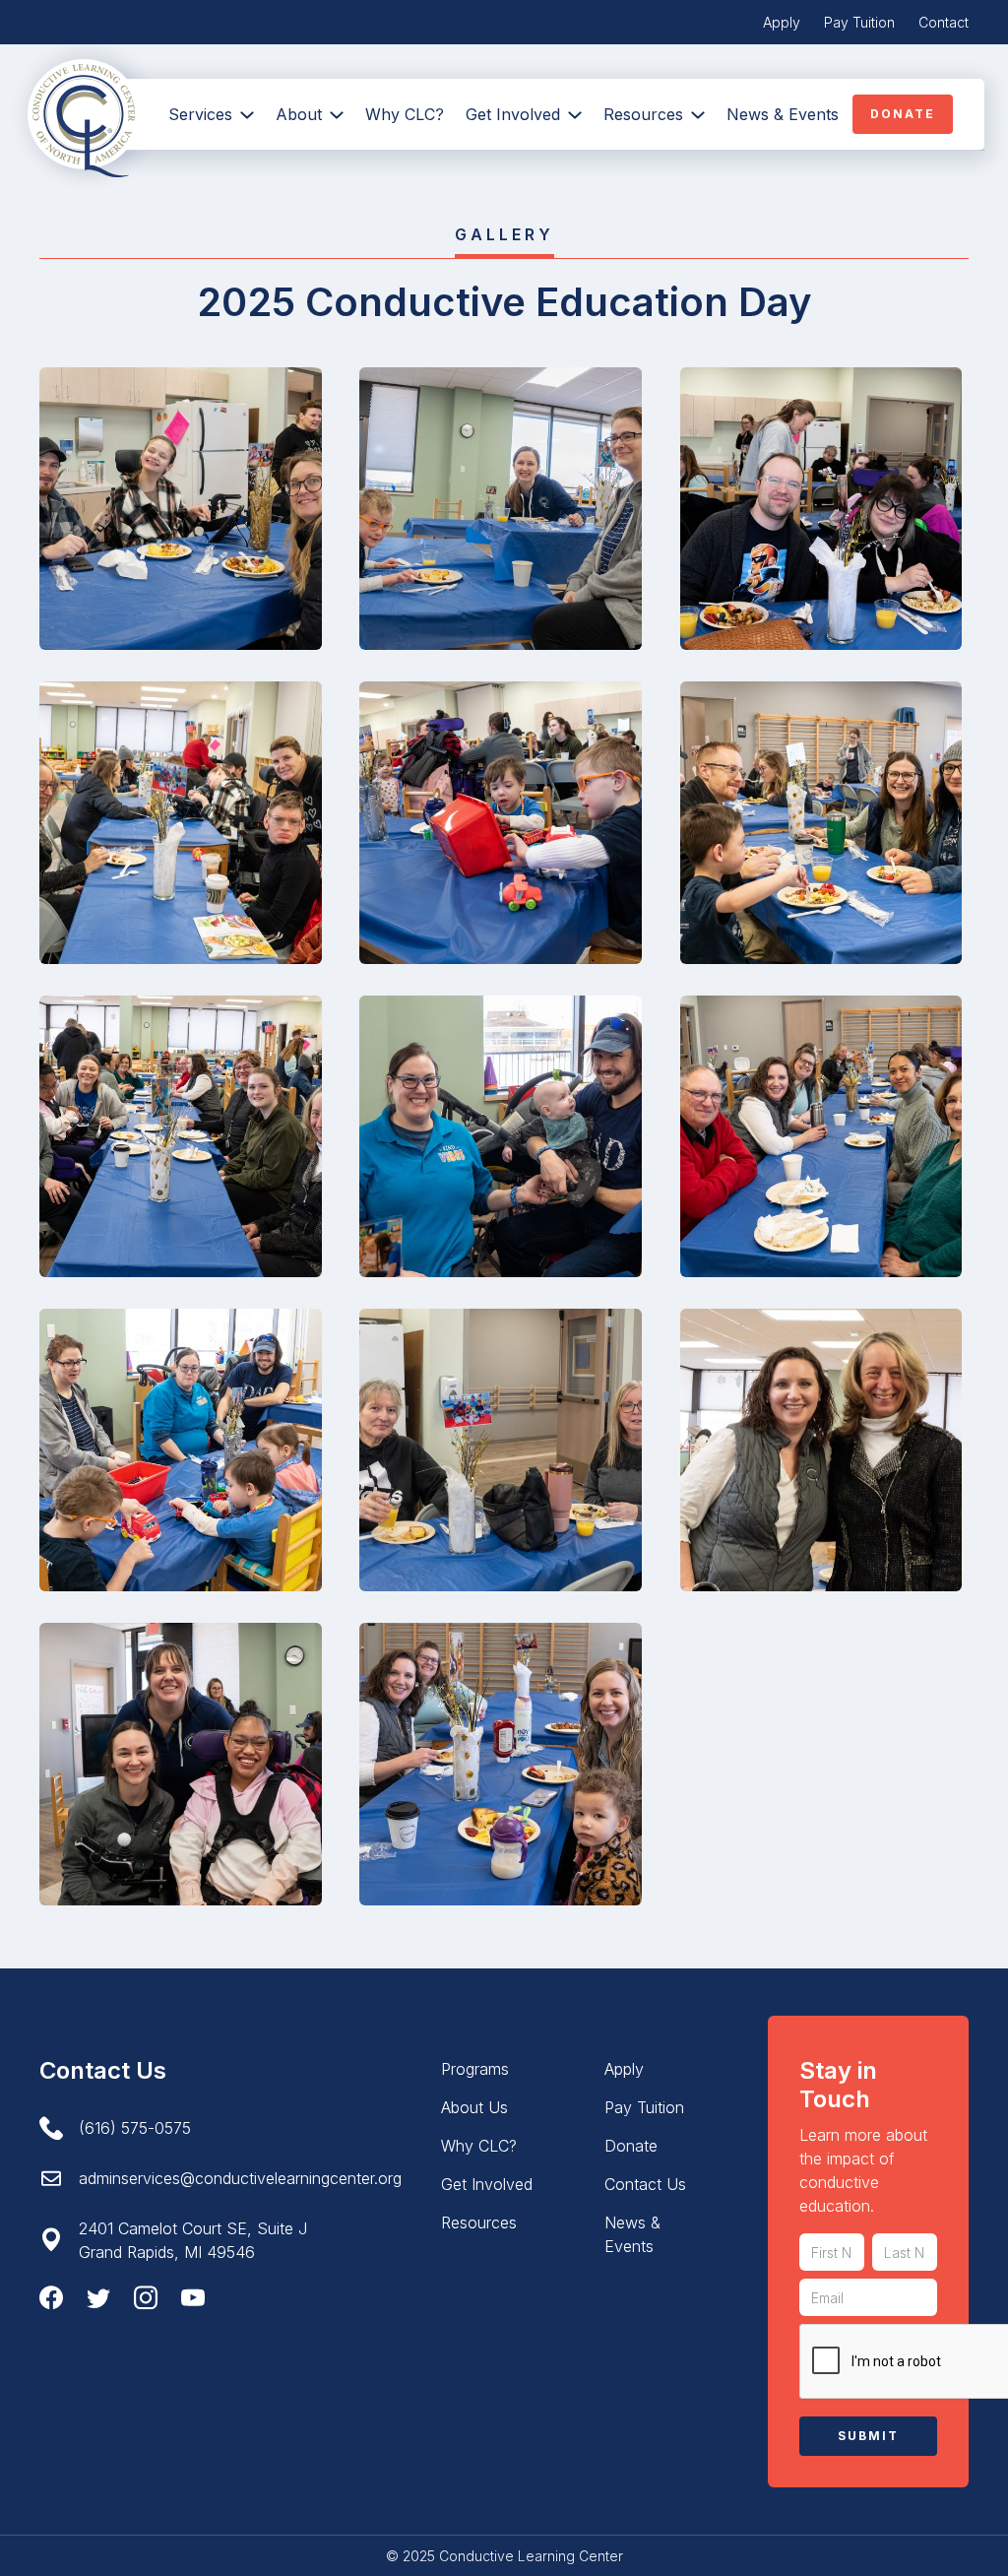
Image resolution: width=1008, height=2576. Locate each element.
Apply (782, 22)
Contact (944, 22)
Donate (903, 114)
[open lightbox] (181, 509)
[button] (310, 114)
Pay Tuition (859, 22)
